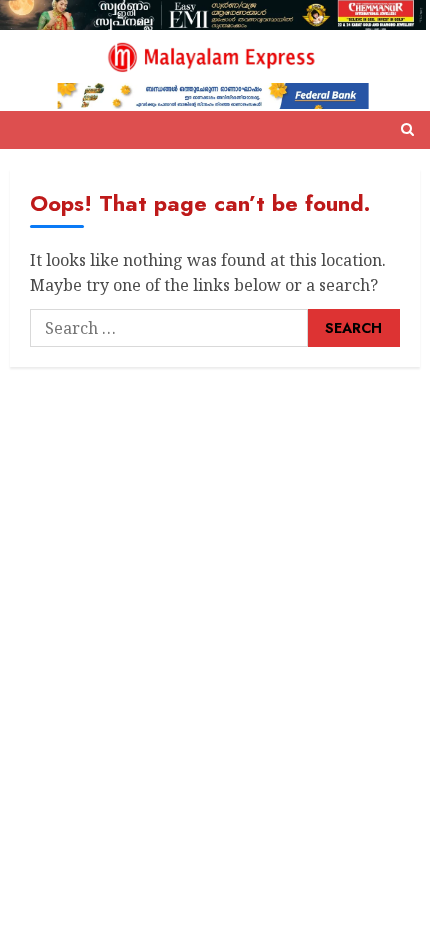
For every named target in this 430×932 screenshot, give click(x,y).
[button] (407, 130)
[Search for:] (169, 328)
